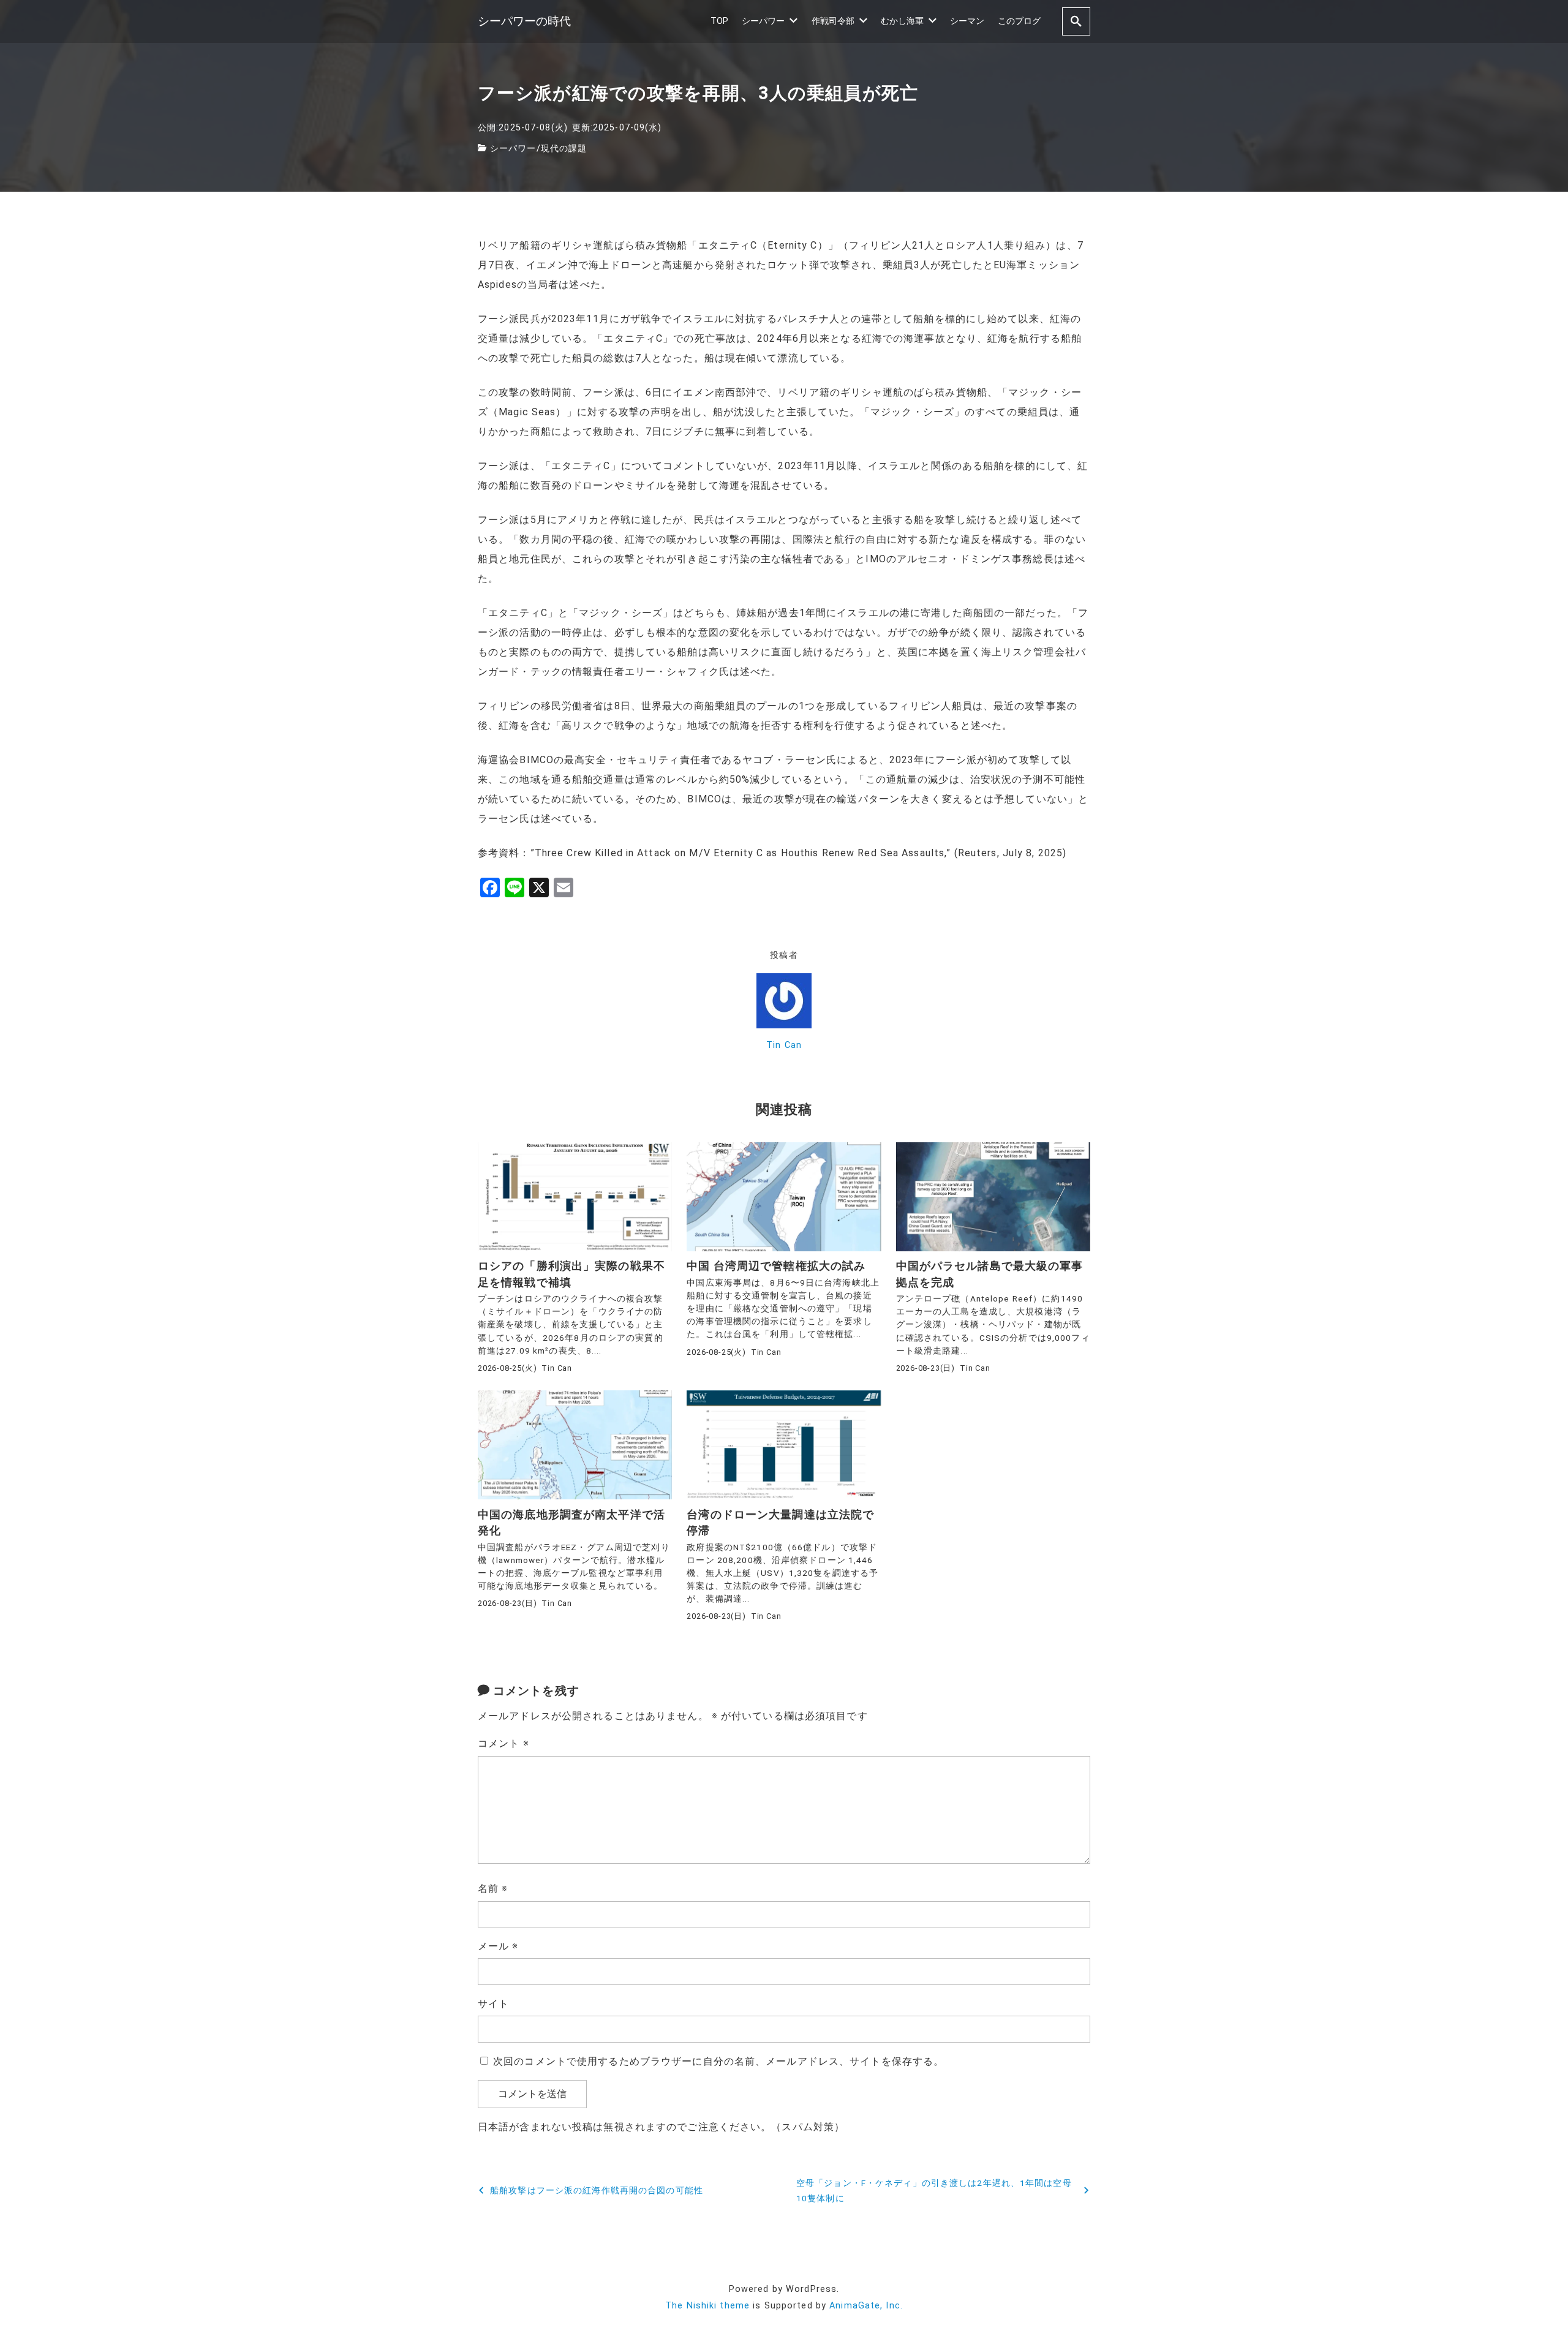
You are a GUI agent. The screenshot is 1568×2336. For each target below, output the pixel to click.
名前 (493, 1889)
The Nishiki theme (707, 2306)
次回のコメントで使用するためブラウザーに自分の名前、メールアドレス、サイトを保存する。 (718, 2061)
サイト (493, 2004)
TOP (719, 21)
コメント (503, 1743)
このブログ (1019, 21)
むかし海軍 (902, 21)
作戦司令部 (833, 21)
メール (498, 1946)
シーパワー (763, 21)
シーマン (967, 21)
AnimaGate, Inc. (866, 2306)
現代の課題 (564, 149)
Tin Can (784, 1045)
